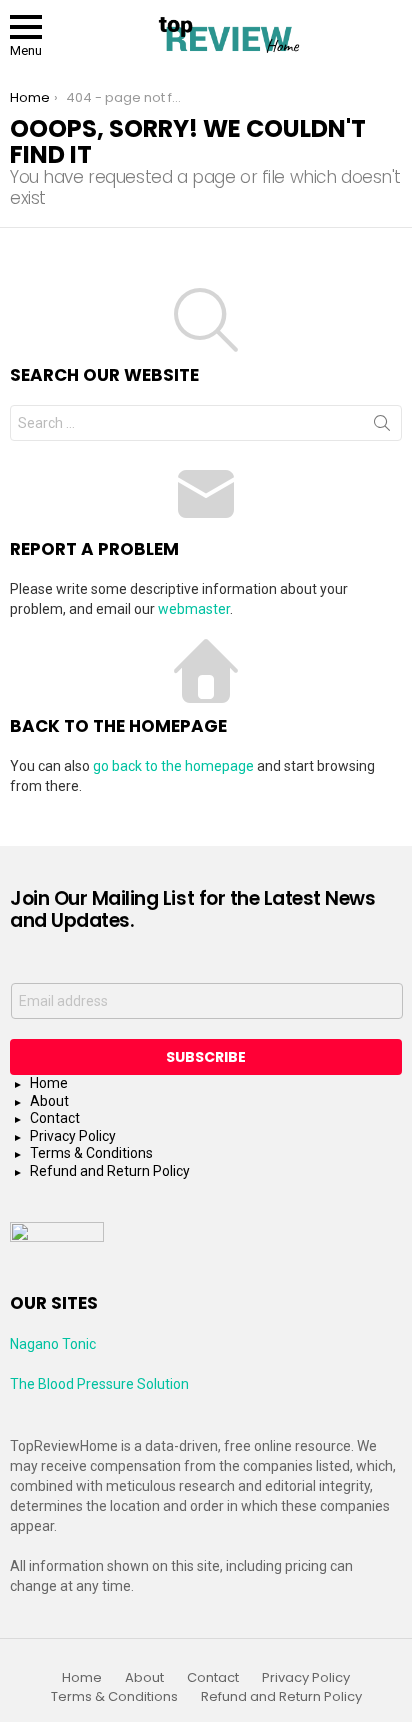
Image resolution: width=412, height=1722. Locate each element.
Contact (55, 1118)
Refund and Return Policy (110, 1171)
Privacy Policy (73, 1136)
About (49, 1101)
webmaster (194, 609)
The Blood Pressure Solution (99, 1384)
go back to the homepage (173, 766)
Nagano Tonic (53, 1344)
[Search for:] (206, 423)
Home (49, 1083)
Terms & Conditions (91, 1153)
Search (382, 427)
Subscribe (206, 1057)
